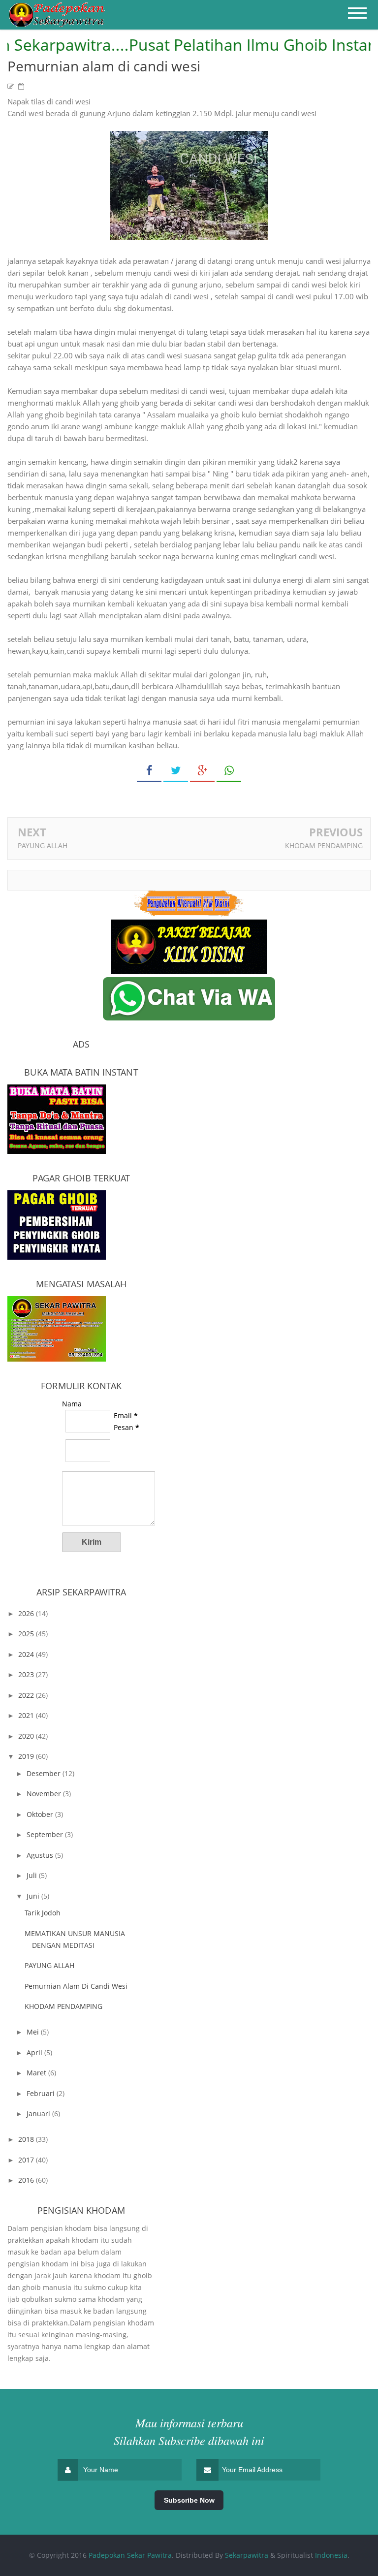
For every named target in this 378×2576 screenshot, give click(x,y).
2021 (27, 1715)
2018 (27, 2139)
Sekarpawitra (247, 2555)
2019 (27, 1756)
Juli (33, 1875)
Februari (42, 2093)
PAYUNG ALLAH (43, 845)
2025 (27, 1634)
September (46, 1834)
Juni (34, 1896)
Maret (37, 2073)
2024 (27, 1654)
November (45, 1794)
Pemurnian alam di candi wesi (76, 1986)
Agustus (41, 1855)
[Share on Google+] (202, 771)
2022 (27, 1695)
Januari (39, 2114)
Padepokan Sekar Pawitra (130, 2555)
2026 (27, 1613)
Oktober (41, 1814)
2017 (27, 2160)
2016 (27, 2180)
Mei (34, 2032)
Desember (45, 1773)
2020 (27, 1736)
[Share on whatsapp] (229, 771)
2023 (27, 1674)
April (35, 2052)
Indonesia (331, 2555)
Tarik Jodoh (43, 1913)
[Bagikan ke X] (176, 771)
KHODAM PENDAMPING (324, 845)
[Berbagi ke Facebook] (149, 771)
